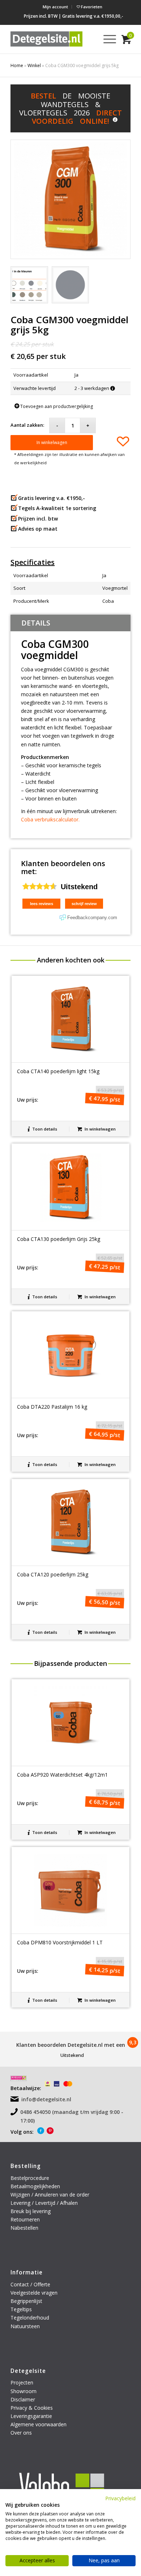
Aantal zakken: (27, 425)
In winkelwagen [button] (100, 1129)
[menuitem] (55, 7)
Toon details (44, 1129)
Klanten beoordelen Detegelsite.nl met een (71, 2045)
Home (17, 65)
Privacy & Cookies (32, 2408)
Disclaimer (23, 2399)
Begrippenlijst (26, 2301)
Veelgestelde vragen (34, 2293)
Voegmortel (115, 588)
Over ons (21, 2433)
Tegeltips (21, 2309)
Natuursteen (26, 2326)
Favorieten (91, 7)
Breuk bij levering (31, 2211)
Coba (108, 601)
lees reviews (42, 904)
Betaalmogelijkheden (35, 2186)
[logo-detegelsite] (46, 39)
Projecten (22, 2382)
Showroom (23, 2391)
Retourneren (26, 2219)
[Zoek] (89, 39)
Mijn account (55, 7)
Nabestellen (24, 2228)
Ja (104, 575)
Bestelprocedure (30, 2178)
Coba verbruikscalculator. (50, 819)
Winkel (34, 65)
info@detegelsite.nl (46, 2099)
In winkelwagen (52, 442)
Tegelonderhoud (30, 2318)
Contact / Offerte (30, 2284)
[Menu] (106, 39)
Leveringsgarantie (31, 2416)
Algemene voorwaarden (39, 2424)
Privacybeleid (120, 2498)
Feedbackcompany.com (92, 918)
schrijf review (84, 904)
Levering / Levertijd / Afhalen (44, 2203)
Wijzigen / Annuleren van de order (50, 2195)
